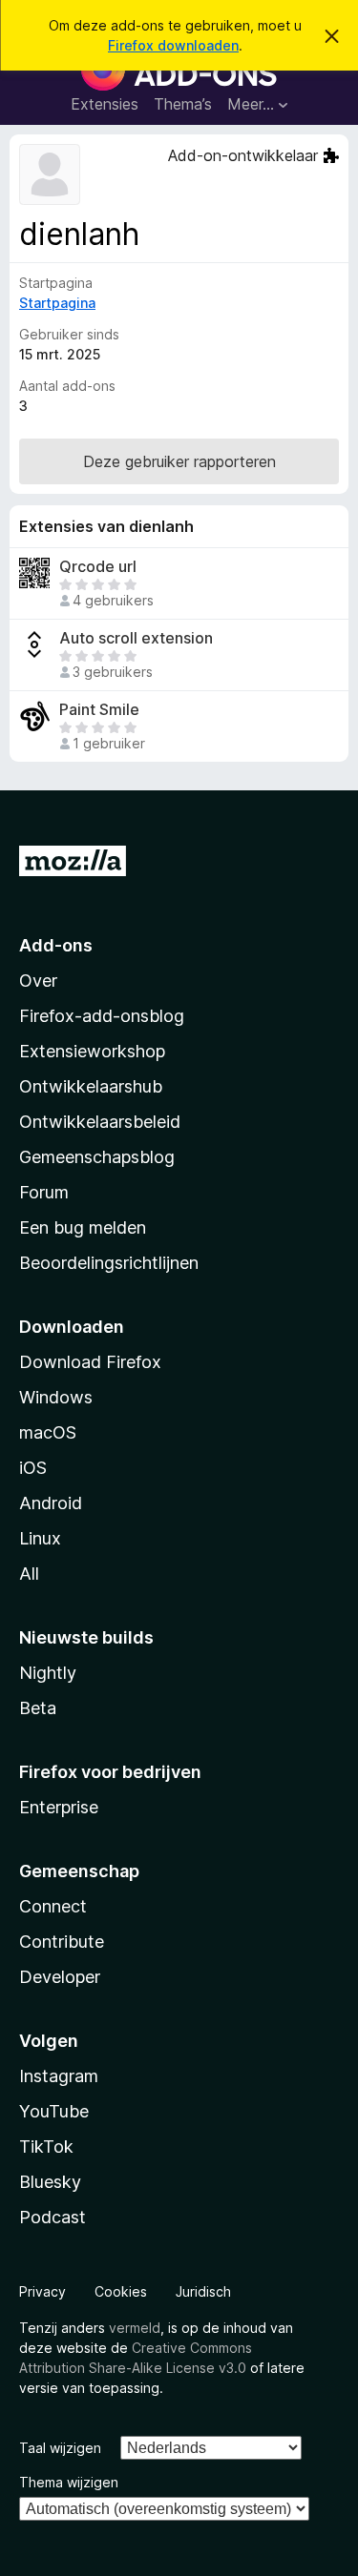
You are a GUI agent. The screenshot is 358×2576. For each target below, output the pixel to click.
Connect (53, 1906)
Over (38, 981)
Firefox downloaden (173, 45)
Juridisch (203, 2291)
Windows (56, 1397)
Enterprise (59, 1807)
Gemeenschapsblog (97, 1157)
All (29, 1574)
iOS (33, 1468)
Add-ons (56, 945)
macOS (48, 1432)
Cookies (121, 2291)
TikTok (46, 2147)
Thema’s (183, 104)
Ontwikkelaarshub (91, 1086)
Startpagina (57, 303)
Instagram (59, 2076)
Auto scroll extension (136, 638)
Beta (38, 1708)
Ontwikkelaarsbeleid (100, 1122)
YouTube (54, 2111)
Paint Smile (99, 710)
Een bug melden (83, 1227)
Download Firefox (90, 1362)
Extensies (105, 104)
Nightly (48, 1673)
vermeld (135, 2328)
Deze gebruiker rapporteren (179, 461)
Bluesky (50, 2182)
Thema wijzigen (69, 2482)
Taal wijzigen (60, 2448)
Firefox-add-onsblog (102, 1016)
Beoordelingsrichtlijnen (109, 1263)
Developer (60, 1977)
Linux (40, 1538)
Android (51, 1503)
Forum (44, 1192)
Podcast (53, 2217)
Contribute (62, 1942)
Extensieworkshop (92, 1051)
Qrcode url (98, 567)
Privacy (42, 2291)
